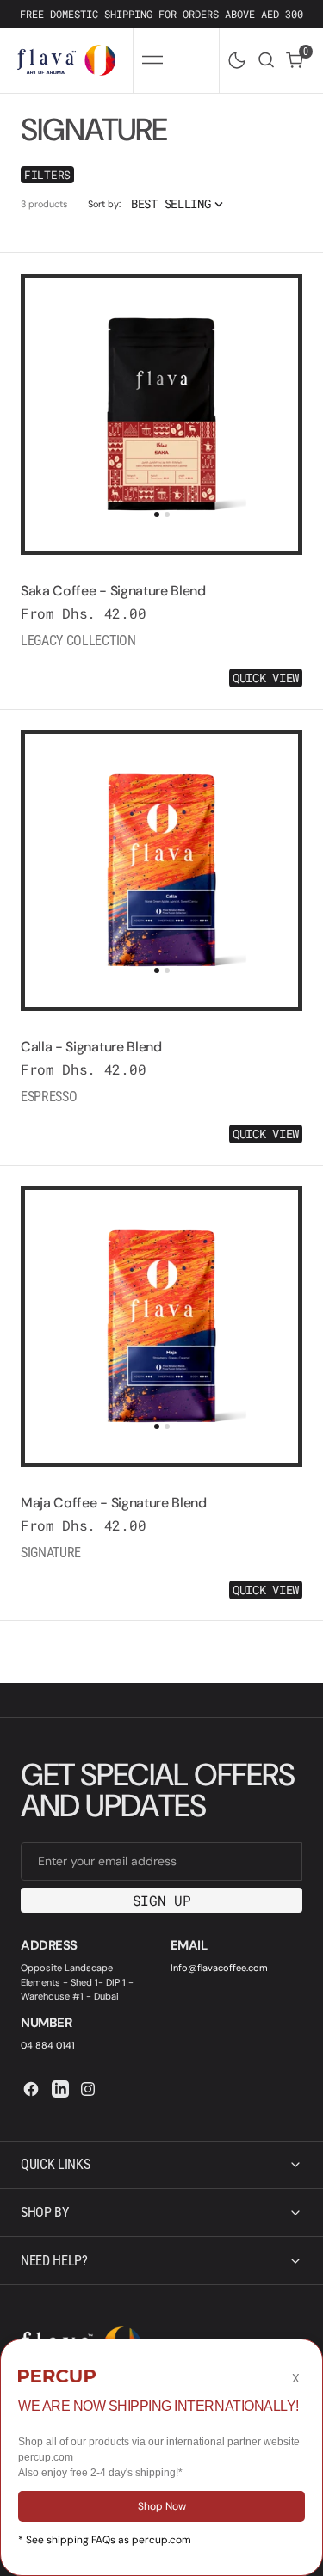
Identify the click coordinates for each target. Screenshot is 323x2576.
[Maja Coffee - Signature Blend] (161, 1541)
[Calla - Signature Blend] (161, 1085)
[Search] (266, 60)
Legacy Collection (78, 641)
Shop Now (162, 2506)
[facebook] (31, 2089)
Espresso (49, 1097)
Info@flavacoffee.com (219, 1968)
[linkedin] (60, 2089)
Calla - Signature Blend (91, 1047)
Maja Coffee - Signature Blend (114, 1503)
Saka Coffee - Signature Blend (113, 591)
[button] (152, 60)
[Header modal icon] (152, 60)
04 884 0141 (48, 2045)
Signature (51, 1553)
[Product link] (161, 414)
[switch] (233, 57)
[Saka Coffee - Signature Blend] (161, 629)
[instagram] (88, 2089)
